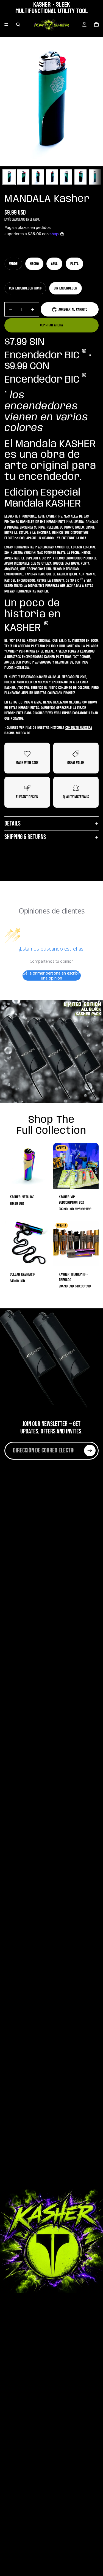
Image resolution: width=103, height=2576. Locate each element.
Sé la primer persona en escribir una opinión (51, 976)
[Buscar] (18, 25)
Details (12, 823)
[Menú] (6, 25)
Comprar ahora (51, 325)
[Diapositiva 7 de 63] (95, 177)
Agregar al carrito (73, 309)
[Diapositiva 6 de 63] (80, 177)
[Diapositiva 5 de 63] (66, 177)
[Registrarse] (90, 1451)
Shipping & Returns (25, 837)
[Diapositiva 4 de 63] (52, 177)
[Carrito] (96, 25)
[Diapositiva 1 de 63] (9, 177)
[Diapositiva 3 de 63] (38, 177)
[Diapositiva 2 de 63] (23, 177)
